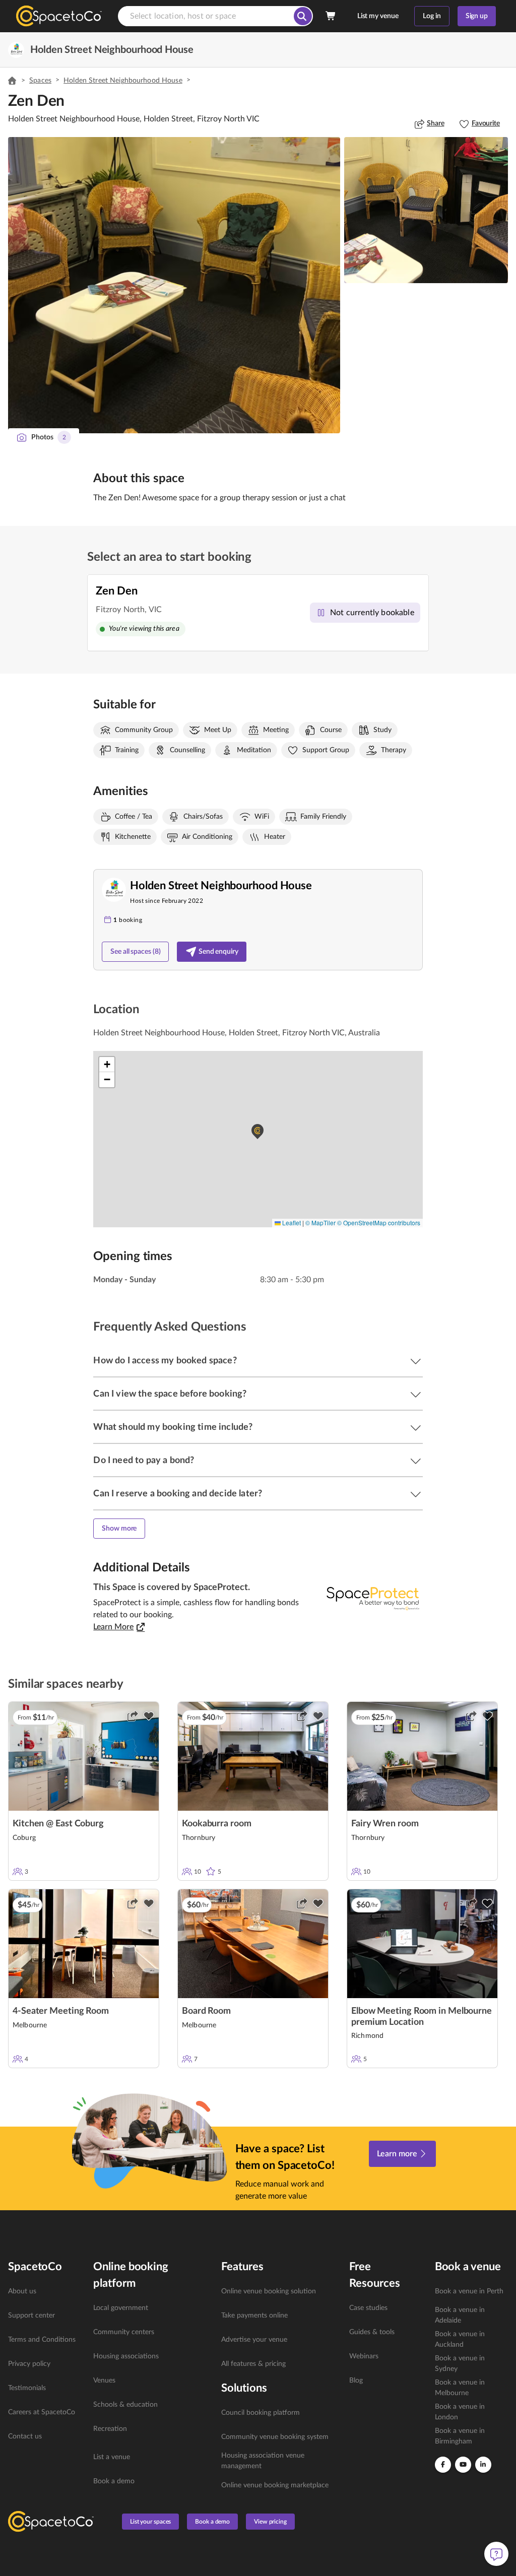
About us (22, 2291)
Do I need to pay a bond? (144, 1461)
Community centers (124, 2332)
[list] (45, 2364)
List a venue (112, 2457)
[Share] (133, 1716)
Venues (104, 2381)
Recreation (110, 2429)
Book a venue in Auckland (460, 2339)
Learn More (113, 1627)
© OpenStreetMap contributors (379, 1223)
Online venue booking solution (269, 2291)
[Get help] (496, 2554)
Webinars (364, 2356)
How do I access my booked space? (165, 1361)
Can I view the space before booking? (170, 1394)
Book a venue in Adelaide (460, 2315)
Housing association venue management (263, 2461)
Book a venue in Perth (469, 2291)
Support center (31, 2316)
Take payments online (254, 2316)
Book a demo (114, 2481)
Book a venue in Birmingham (460, 2436)
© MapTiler (320, 1223)
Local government (121, 2308)
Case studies (368, 2308)
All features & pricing (253, 2364)
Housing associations (126, 2356)
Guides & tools (372, 2332)
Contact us (25, 2436)
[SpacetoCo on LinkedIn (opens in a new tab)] (483, 2465)
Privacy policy (29, 2364)
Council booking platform (261, 2413)
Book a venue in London (460, 2412)
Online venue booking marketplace (275, 2485)
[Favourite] (149, 1716)
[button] (174, 285)
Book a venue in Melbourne (460, 2388)
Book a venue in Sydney (460, 2364)
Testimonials (27, 2388)
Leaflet (291, 1223)
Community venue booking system (275, 2437)
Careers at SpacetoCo (42, 2412)
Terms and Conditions (42, 2340)
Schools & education (125, 2405)
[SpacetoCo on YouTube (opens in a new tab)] (463, 2465)
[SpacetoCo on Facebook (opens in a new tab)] (443, 2465)
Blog (356, 2381)
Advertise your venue (254, 2340)
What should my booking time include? (173, 1427)
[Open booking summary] (331, 16)
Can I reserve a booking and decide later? (178, 1494)
